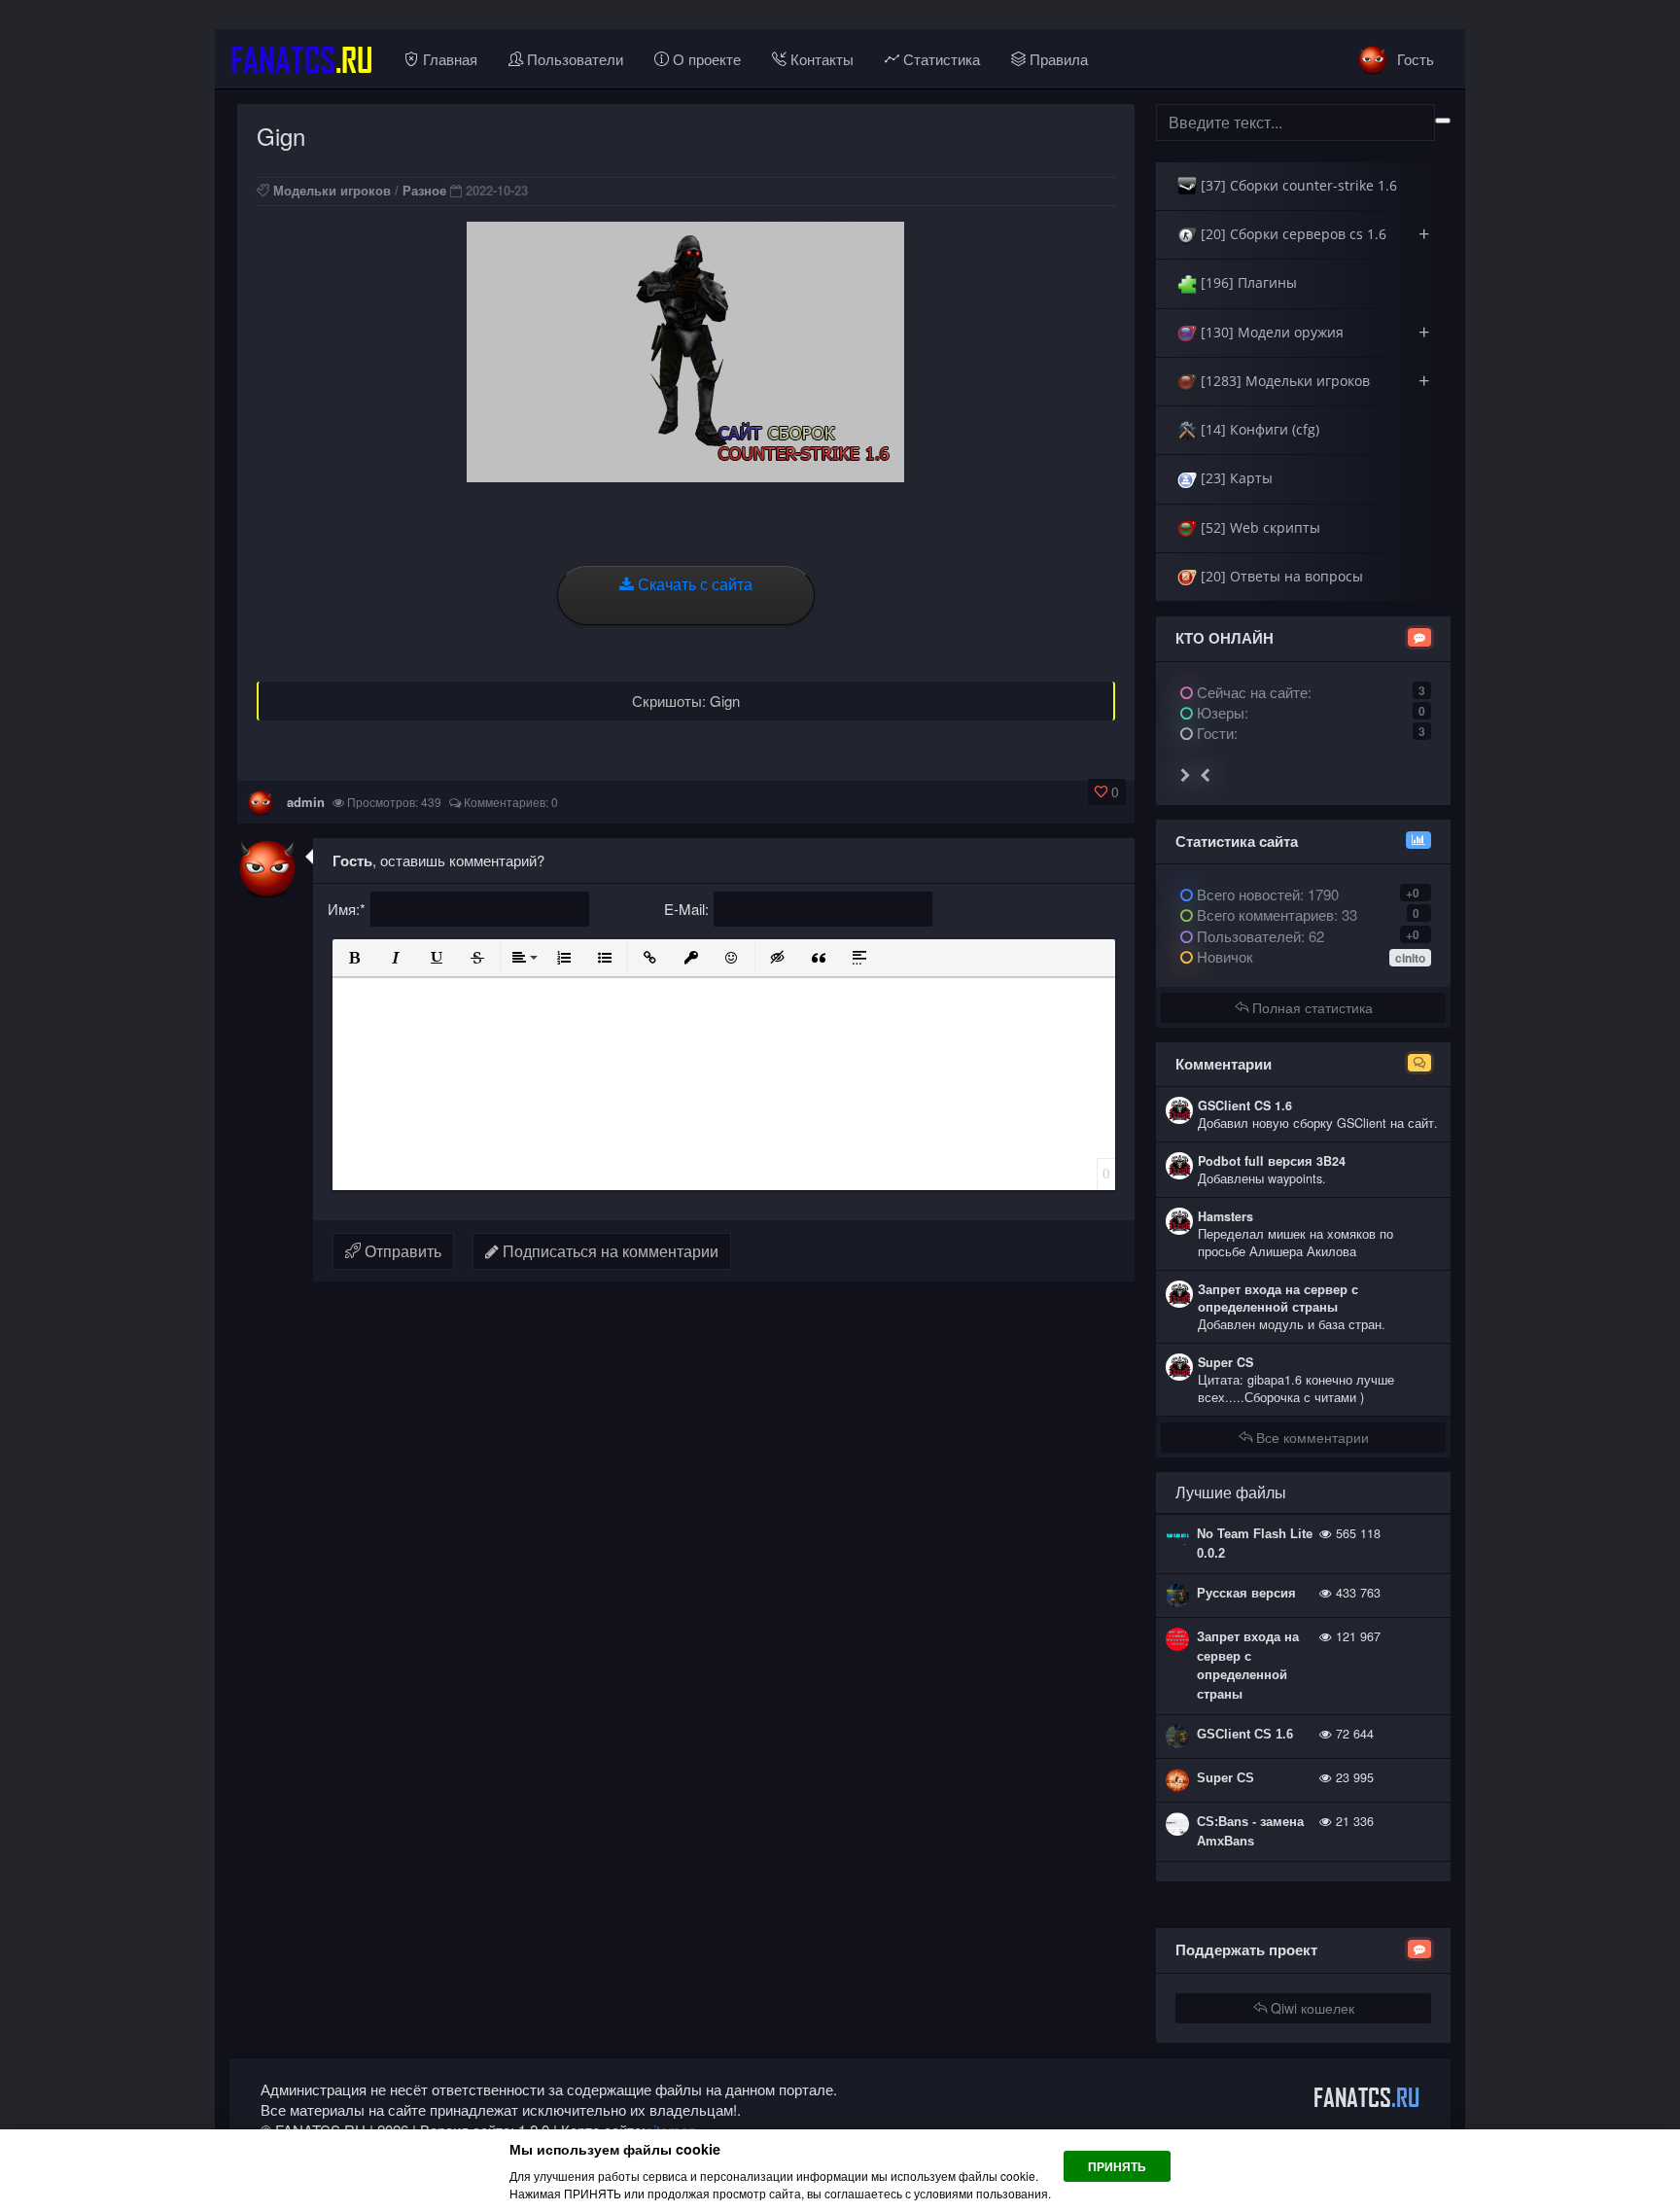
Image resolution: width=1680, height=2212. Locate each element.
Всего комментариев (1263, 914)
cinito (1410, 958)
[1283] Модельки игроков (1313, 381)
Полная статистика (1311, 1007)
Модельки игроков (332, 190)
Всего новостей (1266, 894)
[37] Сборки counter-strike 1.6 (1297, 185)
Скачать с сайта (693, 584)
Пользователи (573, 59)
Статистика (940, 59)
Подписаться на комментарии (609, 1251)
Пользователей (1247, 936)
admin (306, 802)
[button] (355, 958)
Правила (1057, 59)
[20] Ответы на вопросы (1280, 576)
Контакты (820, 59)
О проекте (705, 59)
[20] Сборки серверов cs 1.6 (1313, 234)
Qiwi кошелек (1311, 2008)
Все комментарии (1311, 1437)
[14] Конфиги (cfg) (1258, 429)
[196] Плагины (1247, 282)
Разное (424, 190)
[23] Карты (1235, 478)
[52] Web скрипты (1259, 527)
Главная (448, 59)
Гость (1414, 59)
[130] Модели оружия (1313, 332)
